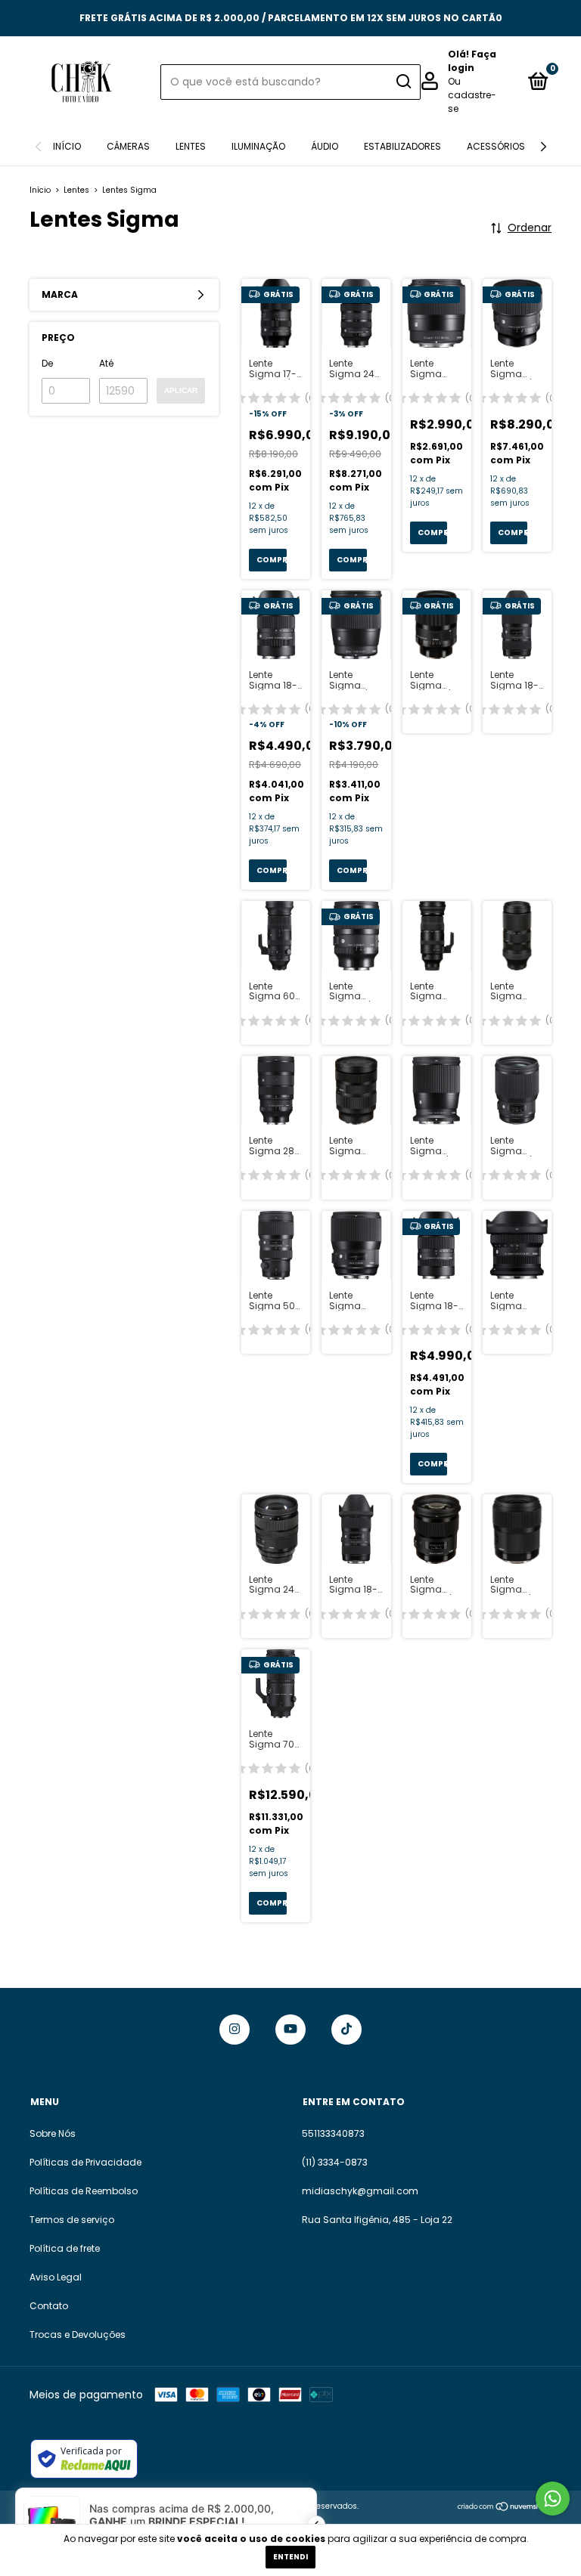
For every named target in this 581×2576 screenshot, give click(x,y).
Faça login (472, 61)
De (47, 363)
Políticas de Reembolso (84, 2191)
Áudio (325, 146)
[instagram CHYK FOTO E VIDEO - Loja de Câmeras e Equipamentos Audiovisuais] (235, 2030)
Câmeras (128, 146)
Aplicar (181, 390)
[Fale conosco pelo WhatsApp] (553, 2499)
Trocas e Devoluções (78, 2334)
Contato (49, 2306)
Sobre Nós (53, 2133)
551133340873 (333, 2133)
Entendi (290, 2557)
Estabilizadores (402, 146)
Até (106, 363)
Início (67, 146)
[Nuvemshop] (504, 2508)
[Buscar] (403, 82)
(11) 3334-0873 (335, 2162)
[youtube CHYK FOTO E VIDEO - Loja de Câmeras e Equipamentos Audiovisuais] (290, 2030)
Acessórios (496, 146)
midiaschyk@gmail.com (360, 2191)
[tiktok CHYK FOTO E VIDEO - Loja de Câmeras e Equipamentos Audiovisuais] (346, 2030)
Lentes (191, 146)
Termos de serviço (72, 2220)
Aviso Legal (56, 2277)
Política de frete (65, 2248)
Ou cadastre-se (472, 95)
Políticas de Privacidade (85, 2162)
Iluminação (258, 146)
